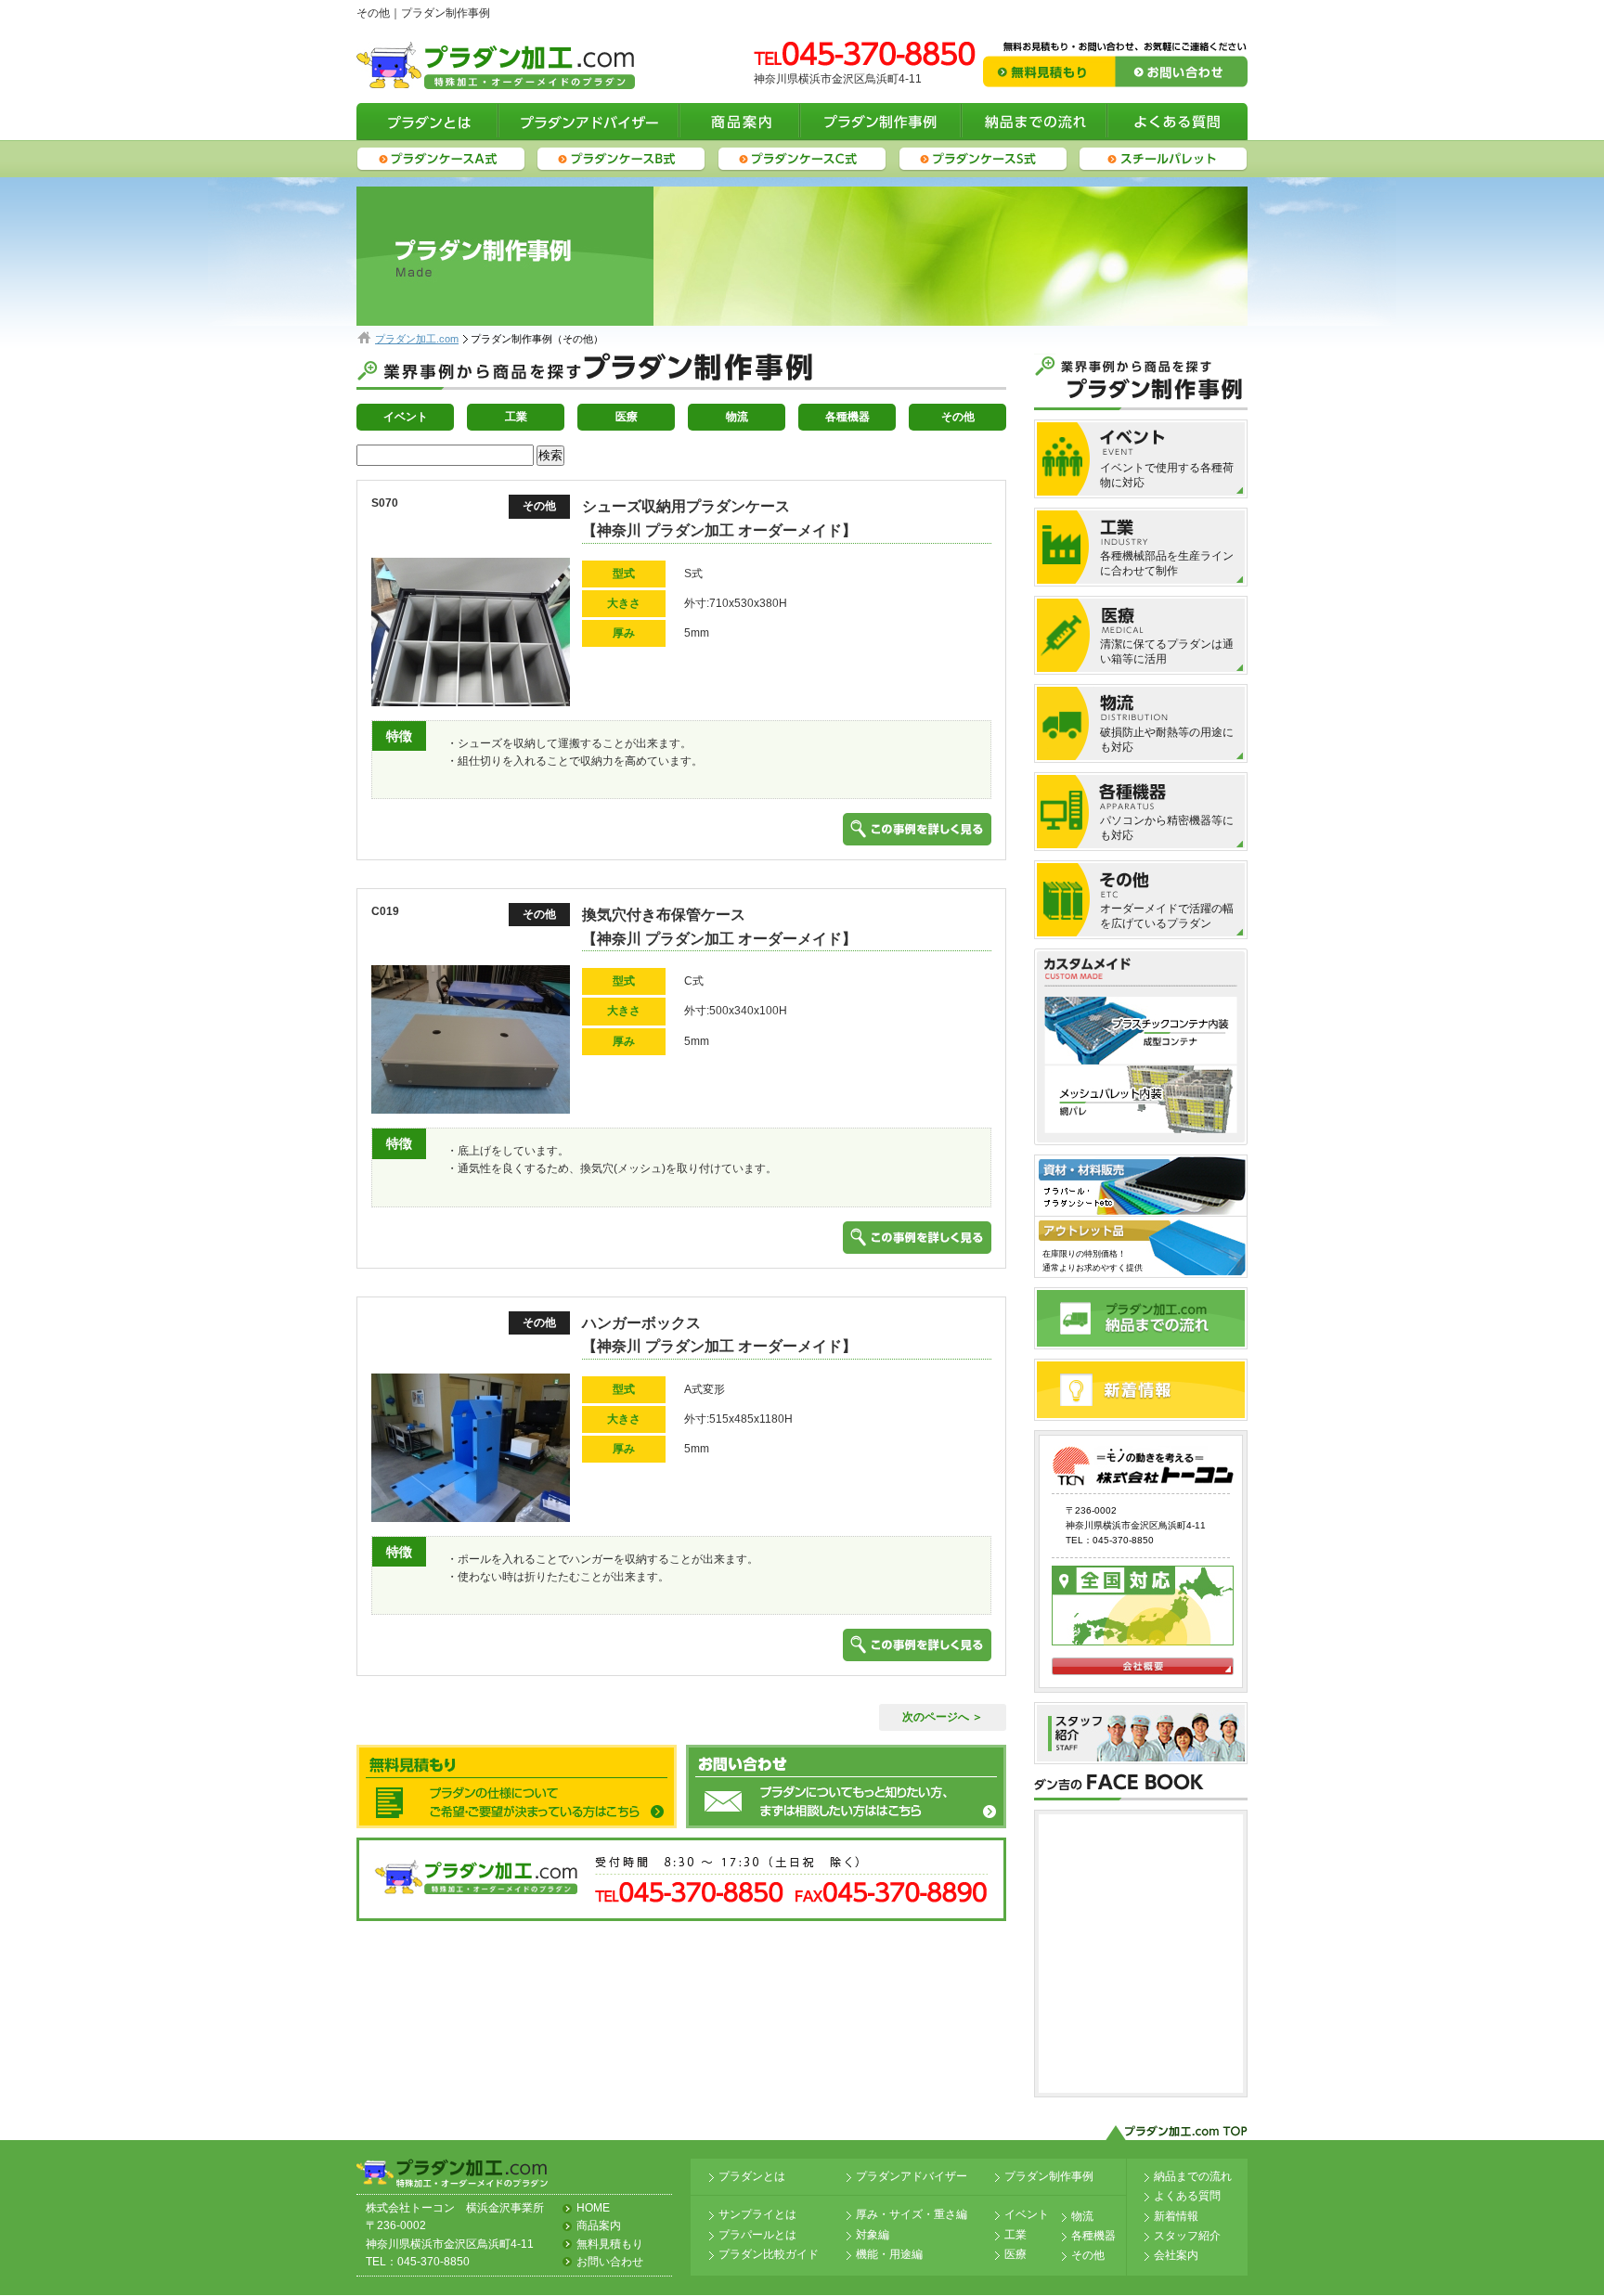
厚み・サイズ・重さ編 (912, 2214)
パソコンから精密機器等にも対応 (1167, 828)
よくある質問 (1187, 2196)
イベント (406, 417)
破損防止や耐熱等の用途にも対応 (1167, 740)
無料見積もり (610, 2244)
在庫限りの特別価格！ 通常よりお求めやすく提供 (1093, 1260)
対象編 (873, 2235)
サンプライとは (757, 2214)
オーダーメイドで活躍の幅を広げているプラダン (1167, 916)
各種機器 (847, 417)
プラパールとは (757, 2235)
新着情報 (1176, 2216)
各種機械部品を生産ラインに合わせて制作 (1167, 563)
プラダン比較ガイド (769, 2254)
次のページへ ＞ (943, 1717)
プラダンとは (752, 2176)
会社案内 (1176, 2255)
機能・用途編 (889, 2254)
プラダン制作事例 (1049, 2176)
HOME (593, 2208)
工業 (516, 417)
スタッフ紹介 (1187, 2236)
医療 (627, 417)
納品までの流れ (1193, 2176)
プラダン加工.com (417, 339)
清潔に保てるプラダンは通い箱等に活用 (1167, 651)
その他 (958, 417)
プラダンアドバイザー (912, 2176)
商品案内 (599, 2225)
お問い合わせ (610, 2262)
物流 (737, 417)
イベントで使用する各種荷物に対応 (1167, 475)
